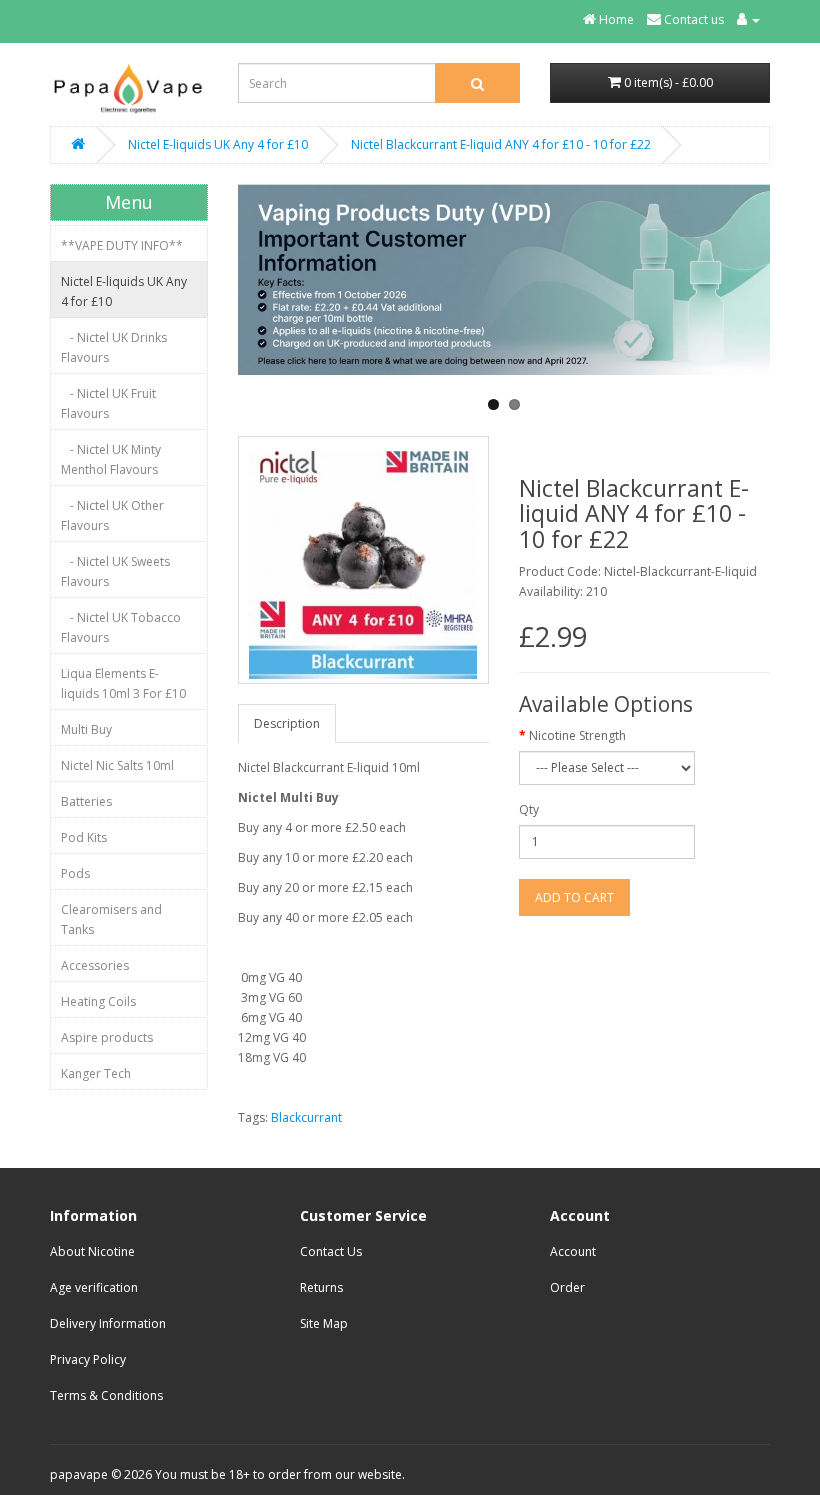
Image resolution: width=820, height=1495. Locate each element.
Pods (75, 873)
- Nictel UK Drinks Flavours (114, 347)
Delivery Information (108, 1323)
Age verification (94, 1287)
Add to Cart (574, 897)
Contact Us (331, 1251)
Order (567, 1287)
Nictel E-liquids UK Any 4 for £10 (218, 144)
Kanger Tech (96, 1073)
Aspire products (107, 1037)
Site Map (324, 1323)
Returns (321, 1287)
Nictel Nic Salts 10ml (117, 765)
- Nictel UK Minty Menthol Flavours (111, 459)
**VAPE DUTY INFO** (122, 245)
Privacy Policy (88, 1359)
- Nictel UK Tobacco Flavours (121, 627)
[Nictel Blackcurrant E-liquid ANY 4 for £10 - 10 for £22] (363, 560)
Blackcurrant (306, 1117)
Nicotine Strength (577, 735)
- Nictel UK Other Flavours (112, 515)
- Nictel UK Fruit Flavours (108, 403)
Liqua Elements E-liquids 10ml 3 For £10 (123, 683)
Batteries (86, 801)
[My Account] (748, 19)
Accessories (95, 965)
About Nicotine (92, 1251)
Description (287, 723)
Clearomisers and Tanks (111, 919)
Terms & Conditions (106, 1395)
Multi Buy (86, 729)
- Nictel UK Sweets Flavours (115, 571)
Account (573, 1251)
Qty (529, 809)
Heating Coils (98, 1001)
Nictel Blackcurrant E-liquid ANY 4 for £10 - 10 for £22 (501, 144)
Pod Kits (84, 837)
